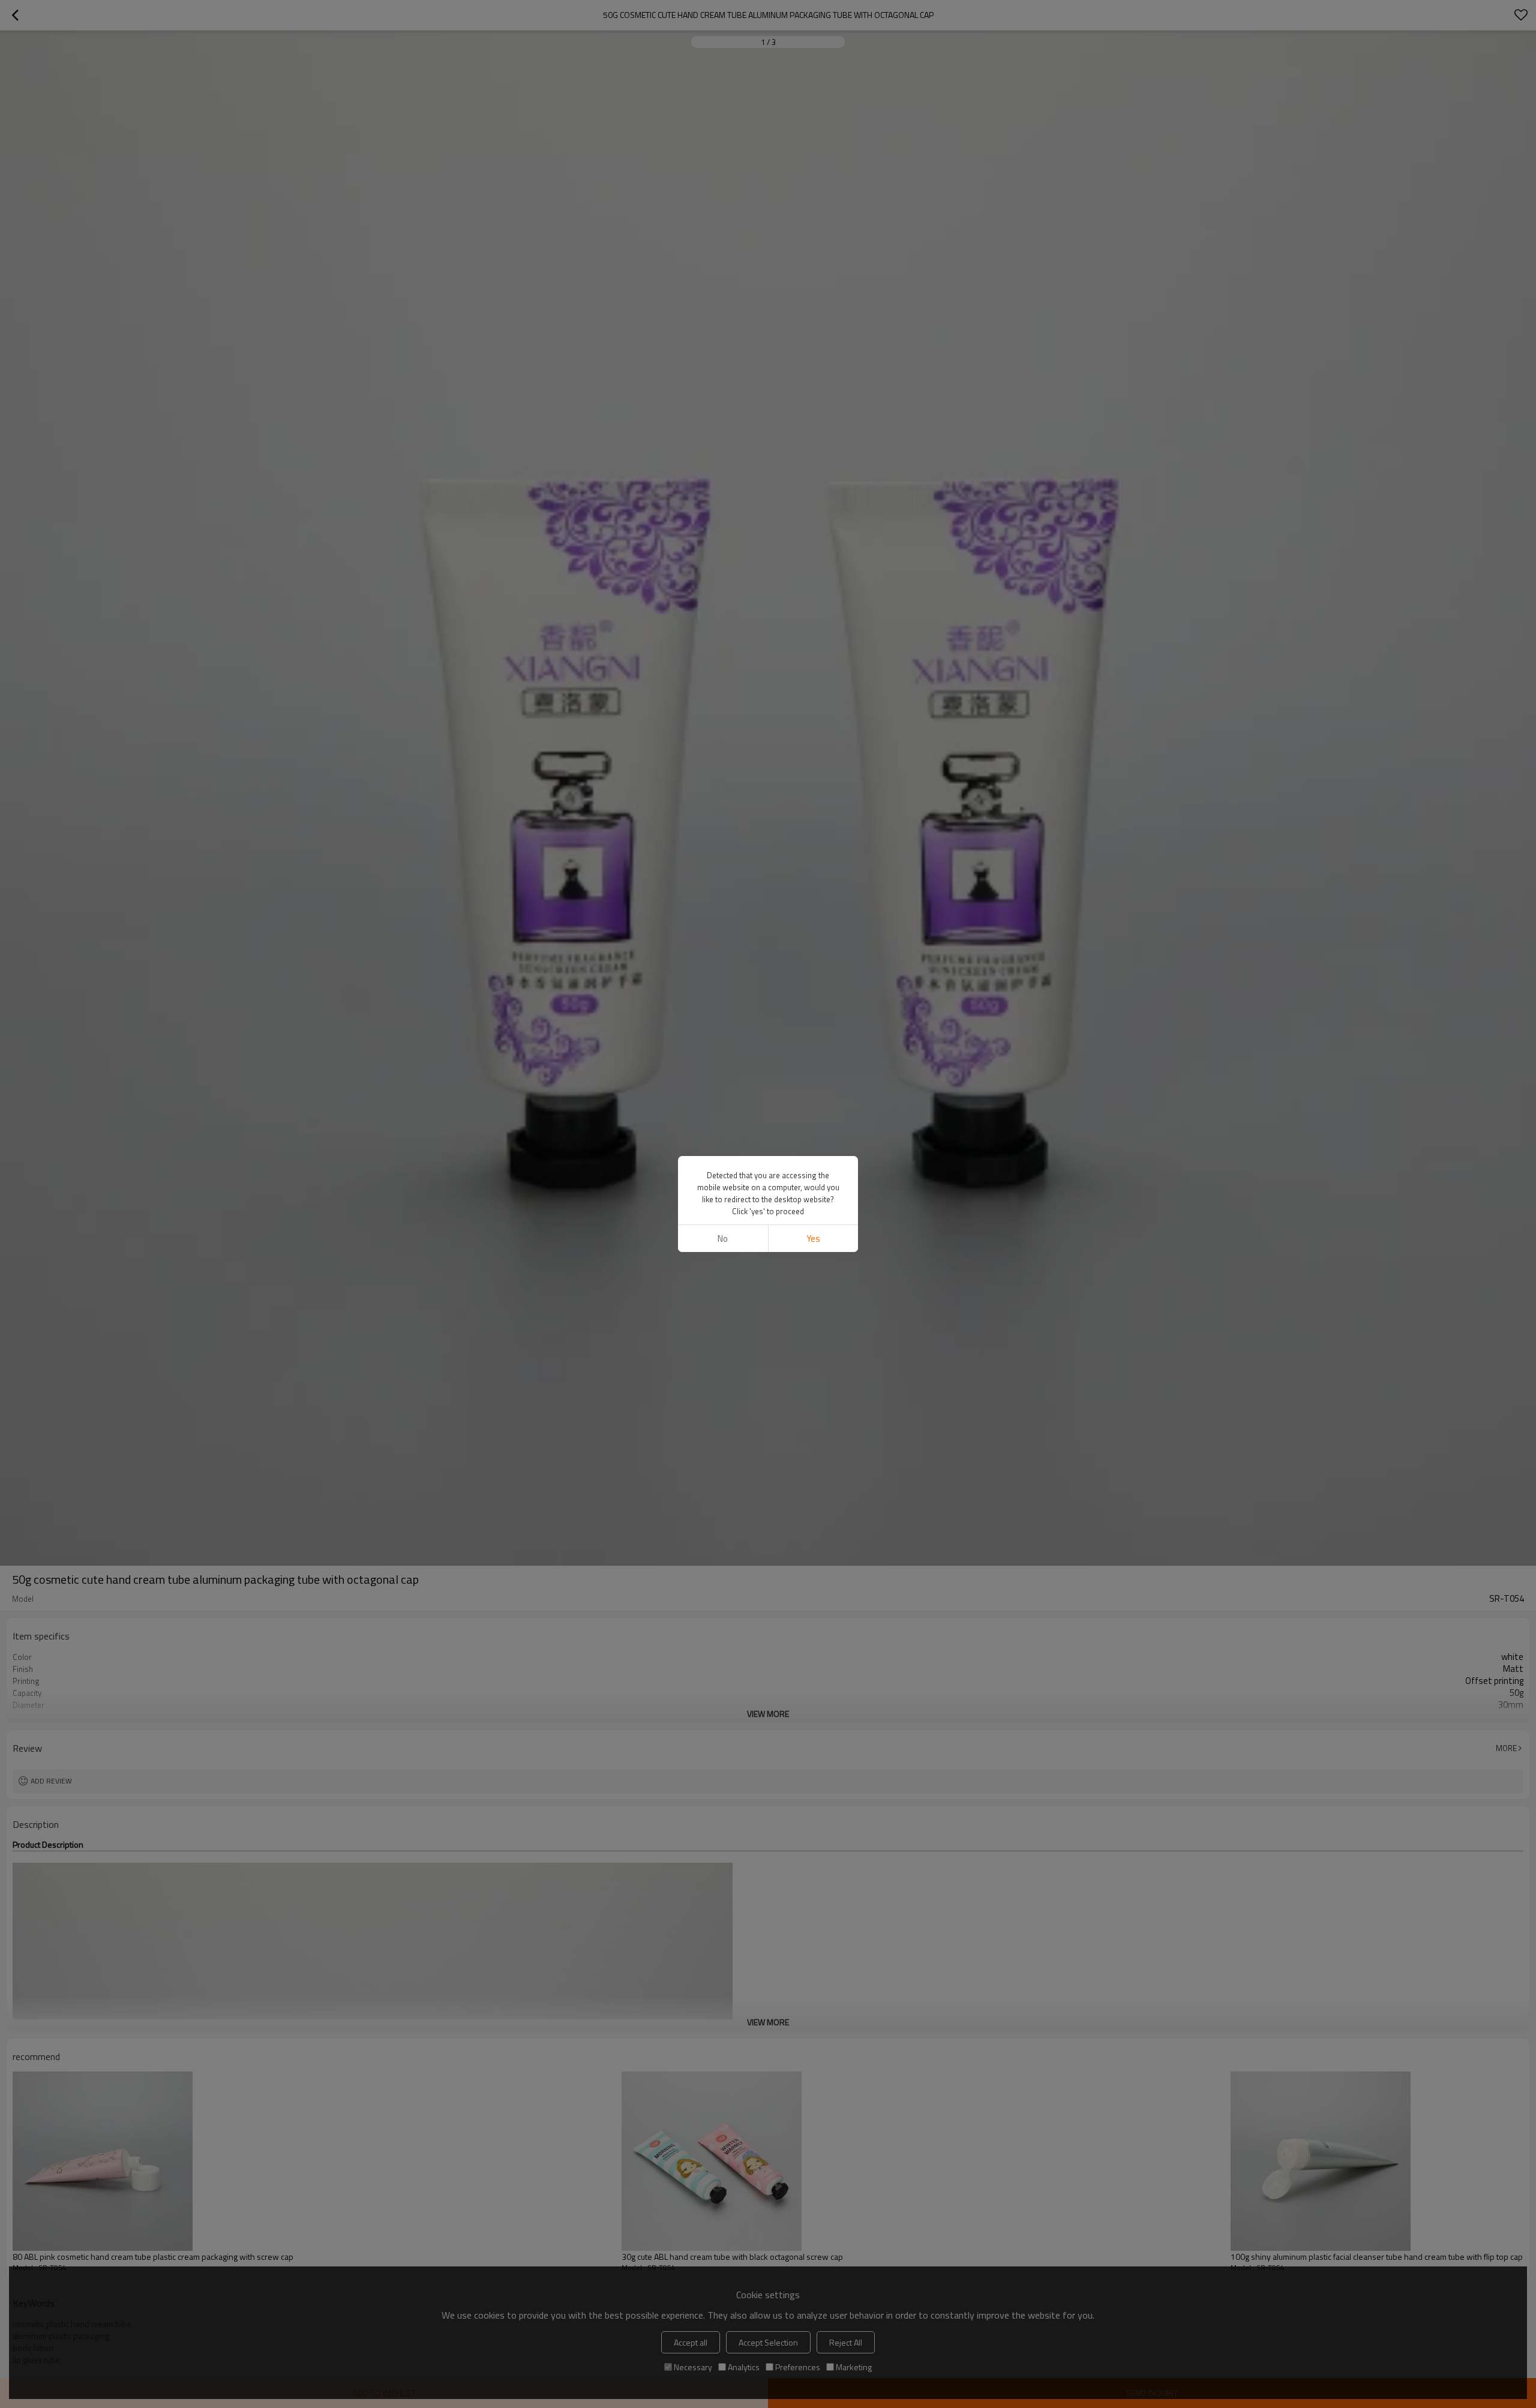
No (723, 1238)
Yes (813, 1238)
